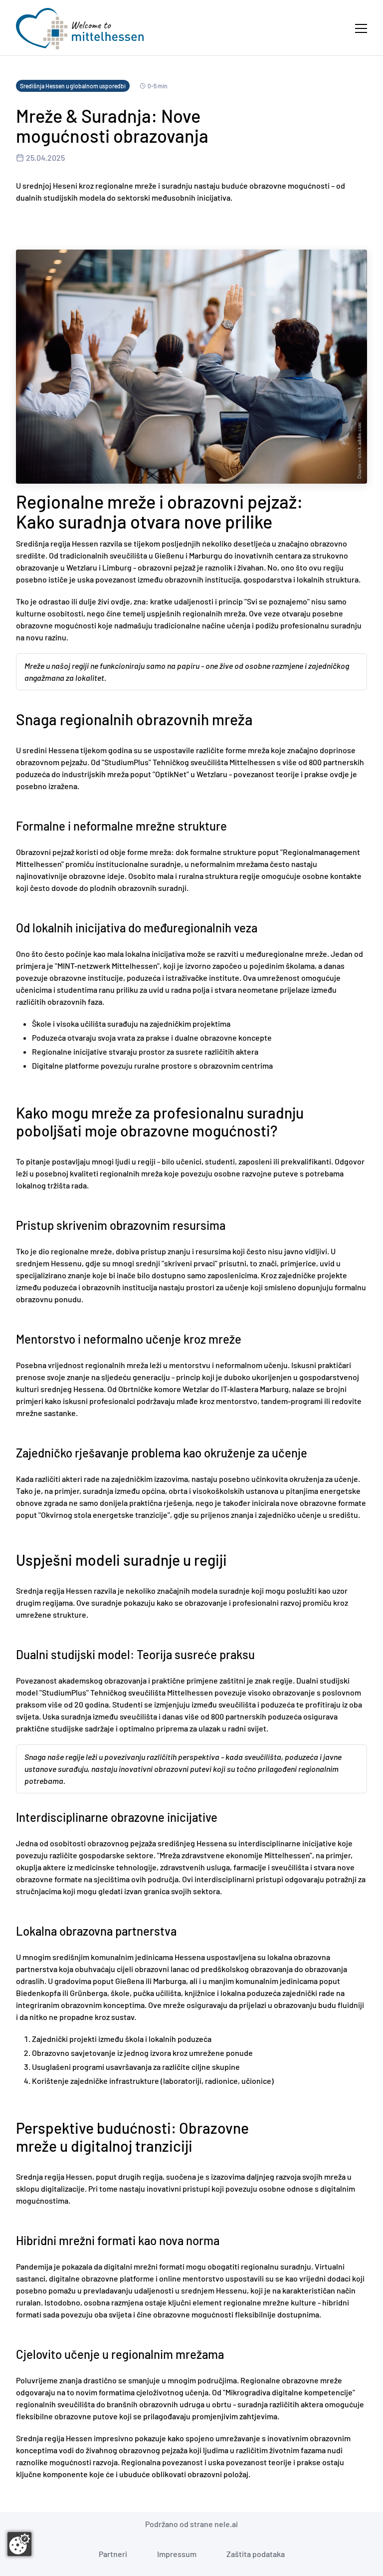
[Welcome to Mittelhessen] (80, 29)
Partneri (113, 2554)
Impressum (177, 2554)
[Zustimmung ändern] (19, 2544)
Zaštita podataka (256, 2554)
